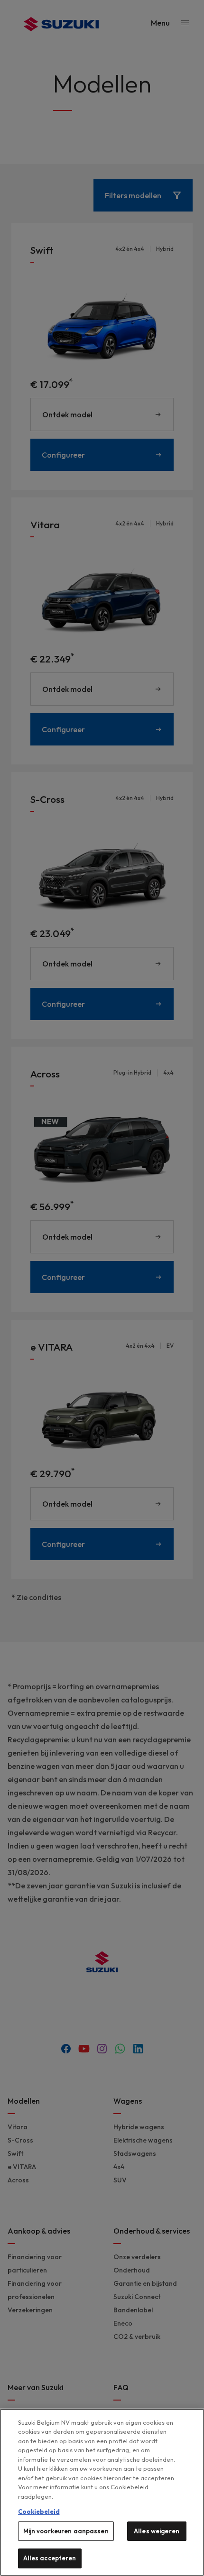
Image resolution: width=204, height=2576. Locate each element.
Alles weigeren (157, 2531)
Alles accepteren (50, 2558)
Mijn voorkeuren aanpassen (66, 2531)
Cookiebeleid (39, 2512)
